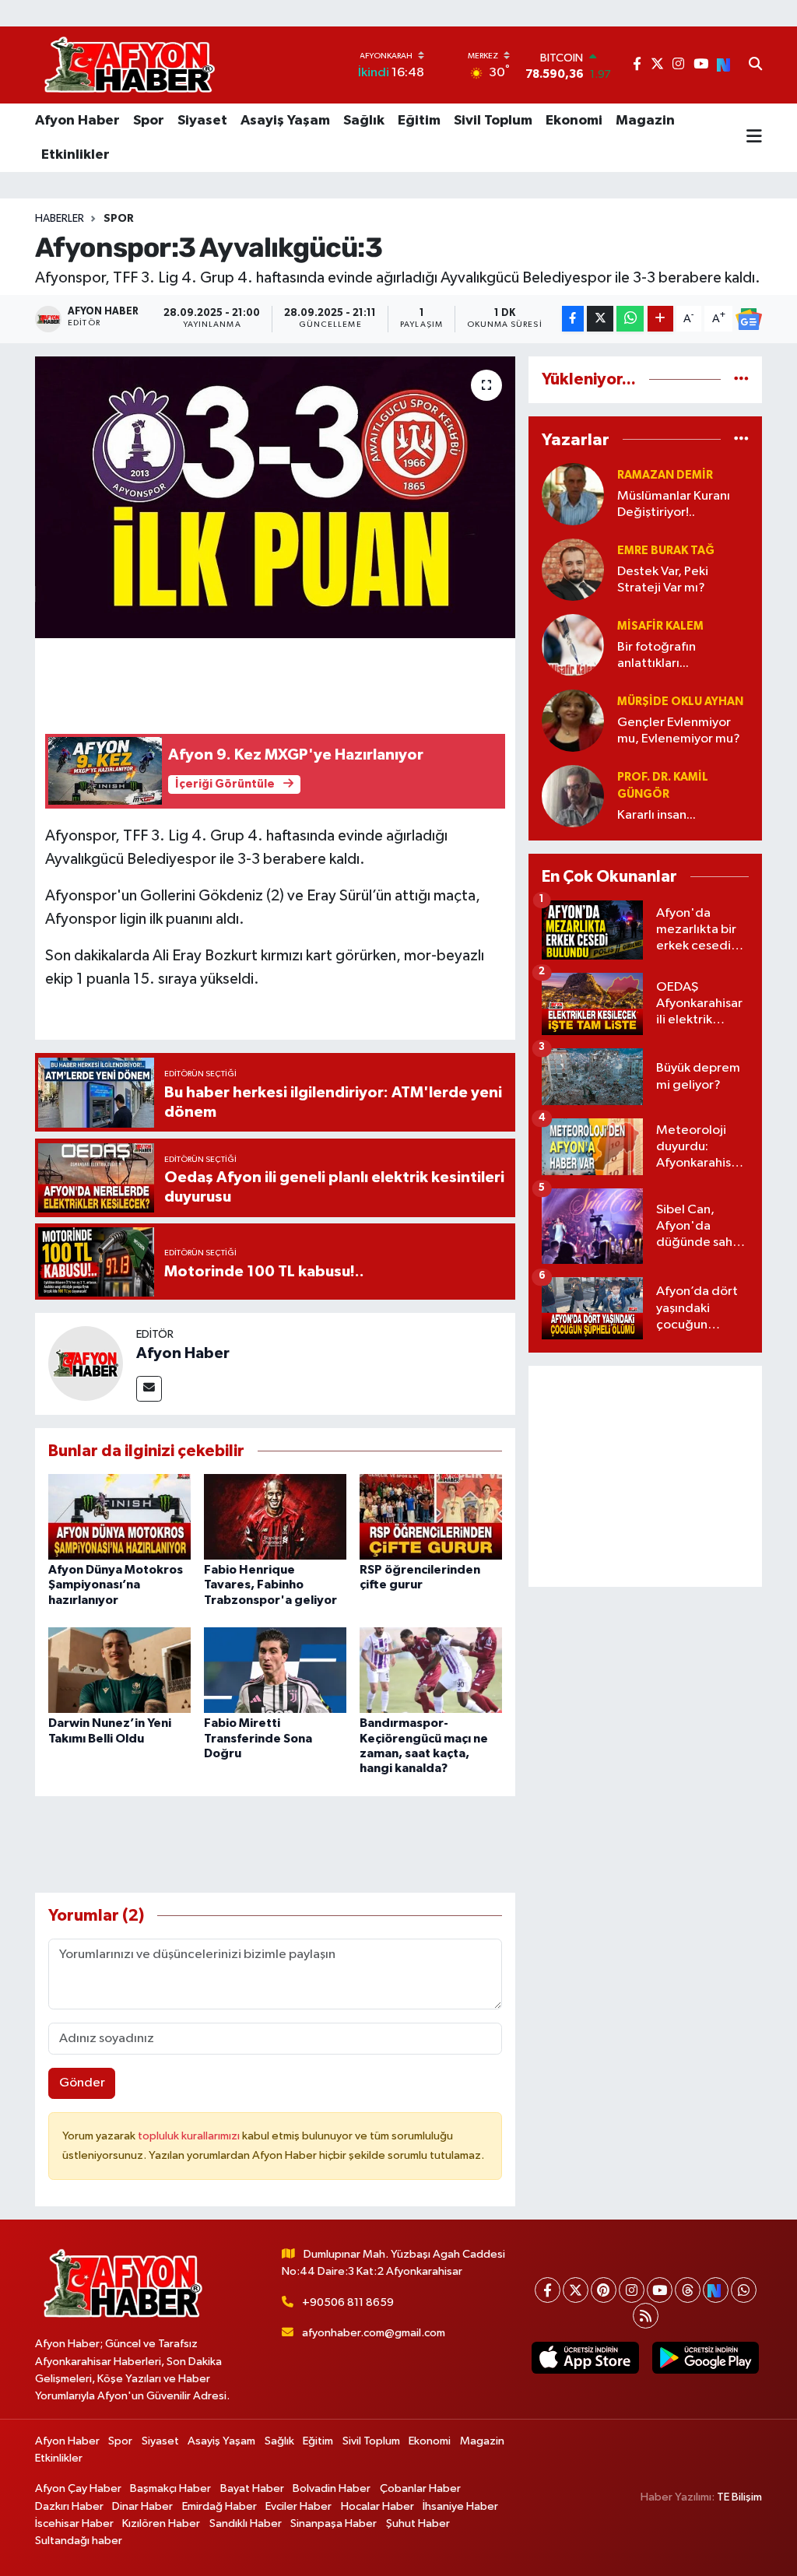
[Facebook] (548, 2290)
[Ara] (755, 65)
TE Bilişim (739, 2497)
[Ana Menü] (754, 138)
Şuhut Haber (418, 2523)
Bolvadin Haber (332, 2488)
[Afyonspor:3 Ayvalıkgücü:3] (275, 497)
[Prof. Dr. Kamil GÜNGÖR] (573, 796)
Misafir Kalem (660, 626)
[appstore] (585, 2358)
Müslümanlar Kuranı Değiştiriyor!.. (674, 504)
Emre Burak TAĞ (666, 551)
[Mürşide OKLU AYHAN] (573, 720)
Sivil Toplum (493, 121)
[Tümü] (741, 379)
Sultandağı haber (79, 2541)
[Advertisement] (645, 1476)
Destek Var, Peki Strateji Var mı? (663, 580)
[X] (576, 2290)
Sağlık (364, 121)
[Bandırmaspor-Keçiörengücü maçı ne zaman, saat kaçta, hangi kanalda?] (431, 1670)
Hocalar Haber (377, 2506)
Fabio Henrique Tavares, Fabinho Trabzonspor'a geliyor (270, 1585)
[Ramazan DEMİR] (573, 494)
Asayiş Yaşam (285, 121)
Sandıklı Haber (246, 2523)
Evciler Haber (298, 2506)
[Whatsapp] (744, 2290)
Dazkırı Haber (69, 2506)
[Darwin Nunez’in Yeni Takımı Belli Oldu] (119, 1670)
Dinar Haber (142, 2506)
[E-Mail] (149, 1389)
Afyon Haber (77, 121)
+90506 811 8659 (348, 2302)
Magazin (645, 121)
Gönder (82, 2083)
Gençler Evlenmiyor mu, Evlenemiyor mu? (679, 731)
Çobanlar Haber (420, 2488)
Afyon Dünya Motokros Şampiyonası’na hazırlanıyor (116, 1585)
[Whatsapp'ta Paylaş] (630, 319)
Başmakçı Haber (170, 2488)
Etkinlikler (75, 155)
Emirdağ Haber (219, 2506)
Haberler (60, 219)
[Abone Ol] (749, 319)
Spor (149, 121)
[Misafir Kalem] (573, 645)
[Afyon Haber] (86, 1363)
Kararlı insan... (657, 815)
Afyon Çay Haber (78, 2488)
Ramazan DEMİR (665, 475)
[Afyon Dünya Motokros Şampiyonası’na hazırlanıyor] (119, 1516)
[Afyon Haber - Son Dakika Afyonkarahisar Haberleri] (129, 65)
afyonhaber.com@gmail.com (374, 2333)
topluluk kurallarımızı (190, 2136)
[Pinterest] (604, 2290)
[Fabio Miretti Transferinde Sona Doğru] (275, 1670)
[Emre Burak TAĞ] (573, 569)
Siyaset (202, 121)
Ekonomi (574, 121)
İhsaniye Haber (460, 2506)
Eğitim (419, 121)
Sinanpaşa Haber (334, 2523)
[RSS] (646, 2316)
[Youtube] (660, 2290)
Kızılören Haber (161, 2523)
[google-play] (705, 2358)
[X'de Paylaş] (600, 319)
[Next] (716, 2290)
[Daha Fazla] (660, 319)
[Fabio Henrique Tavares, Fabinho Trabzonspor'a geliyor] (275, 1516)
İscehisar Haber (74, 2523)
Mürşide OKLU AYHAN (680, 702)
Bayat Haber (252, 2488)
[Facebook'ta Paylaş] (573, 319)
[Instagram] (632, 2290)
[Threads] (688, 2290)
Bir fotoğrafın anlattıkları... (657, 655)
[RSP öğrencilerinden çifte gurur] (431, 1516)
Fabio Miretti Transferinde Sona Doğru (258, 1738)
